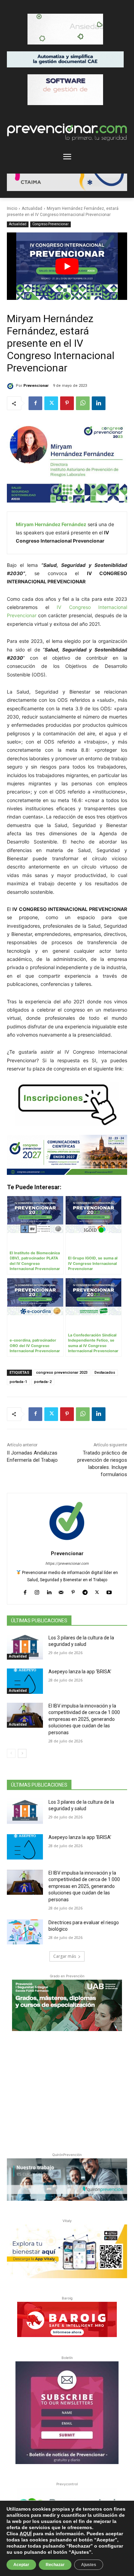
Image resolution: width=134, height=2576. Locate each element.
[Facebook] (35, 403)
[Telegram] (85, 1591)
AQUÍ (26, 2534)
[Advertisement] (67, 2090)
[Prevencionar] (11, 386)
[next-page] (22, 1753)
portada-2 (43, 1382)
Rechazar (55, 2565)
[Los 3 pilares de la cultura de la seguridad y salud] (25, 1647)
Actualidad (32, 208)
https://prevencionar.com (67, 1564)
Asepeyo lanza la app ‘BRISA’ (80, 1672)
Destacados (105, 1373)
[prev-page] (11, 1753)
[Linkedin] (99, 403)
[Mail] (61, 1591)
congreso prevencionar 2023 (62, 1373)
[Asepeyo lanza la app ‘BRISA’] (25, 1681)
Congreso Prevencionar (51, 224)
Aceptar (21, 2565)
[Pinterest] (67, 403)
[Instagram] (37, 1591)
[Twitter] (51, 403)
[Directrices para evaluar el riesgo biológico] (25, 1932)
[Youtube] (109, 1591)
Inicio (12, 208)
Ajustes (89, 2565)
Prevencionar (36, 386)
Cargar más (65, 1956)
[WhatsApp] (83, 403)
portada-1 (18, 1382)
